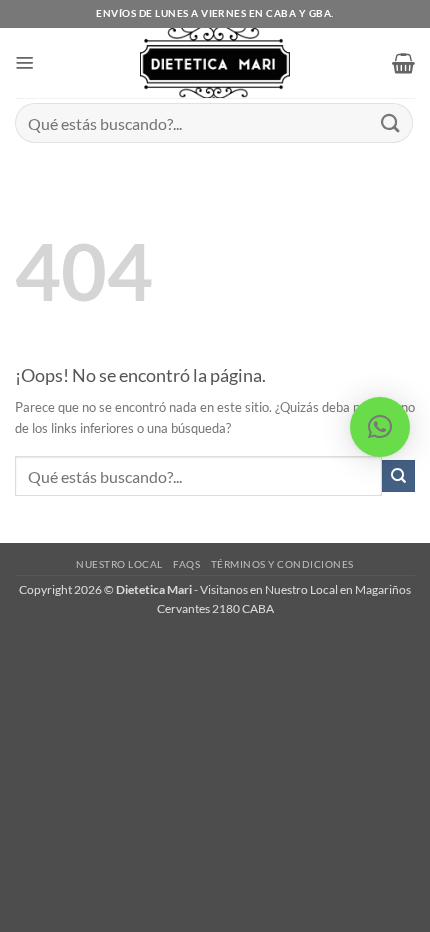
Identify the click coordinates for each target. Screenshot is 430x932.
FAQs (186, 564)
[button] (25, 63)
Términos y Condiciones (282, 564)
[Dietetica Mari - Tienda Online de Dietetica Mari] (215, 63)
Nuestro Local (119, 564)
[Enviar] (391, 122)
